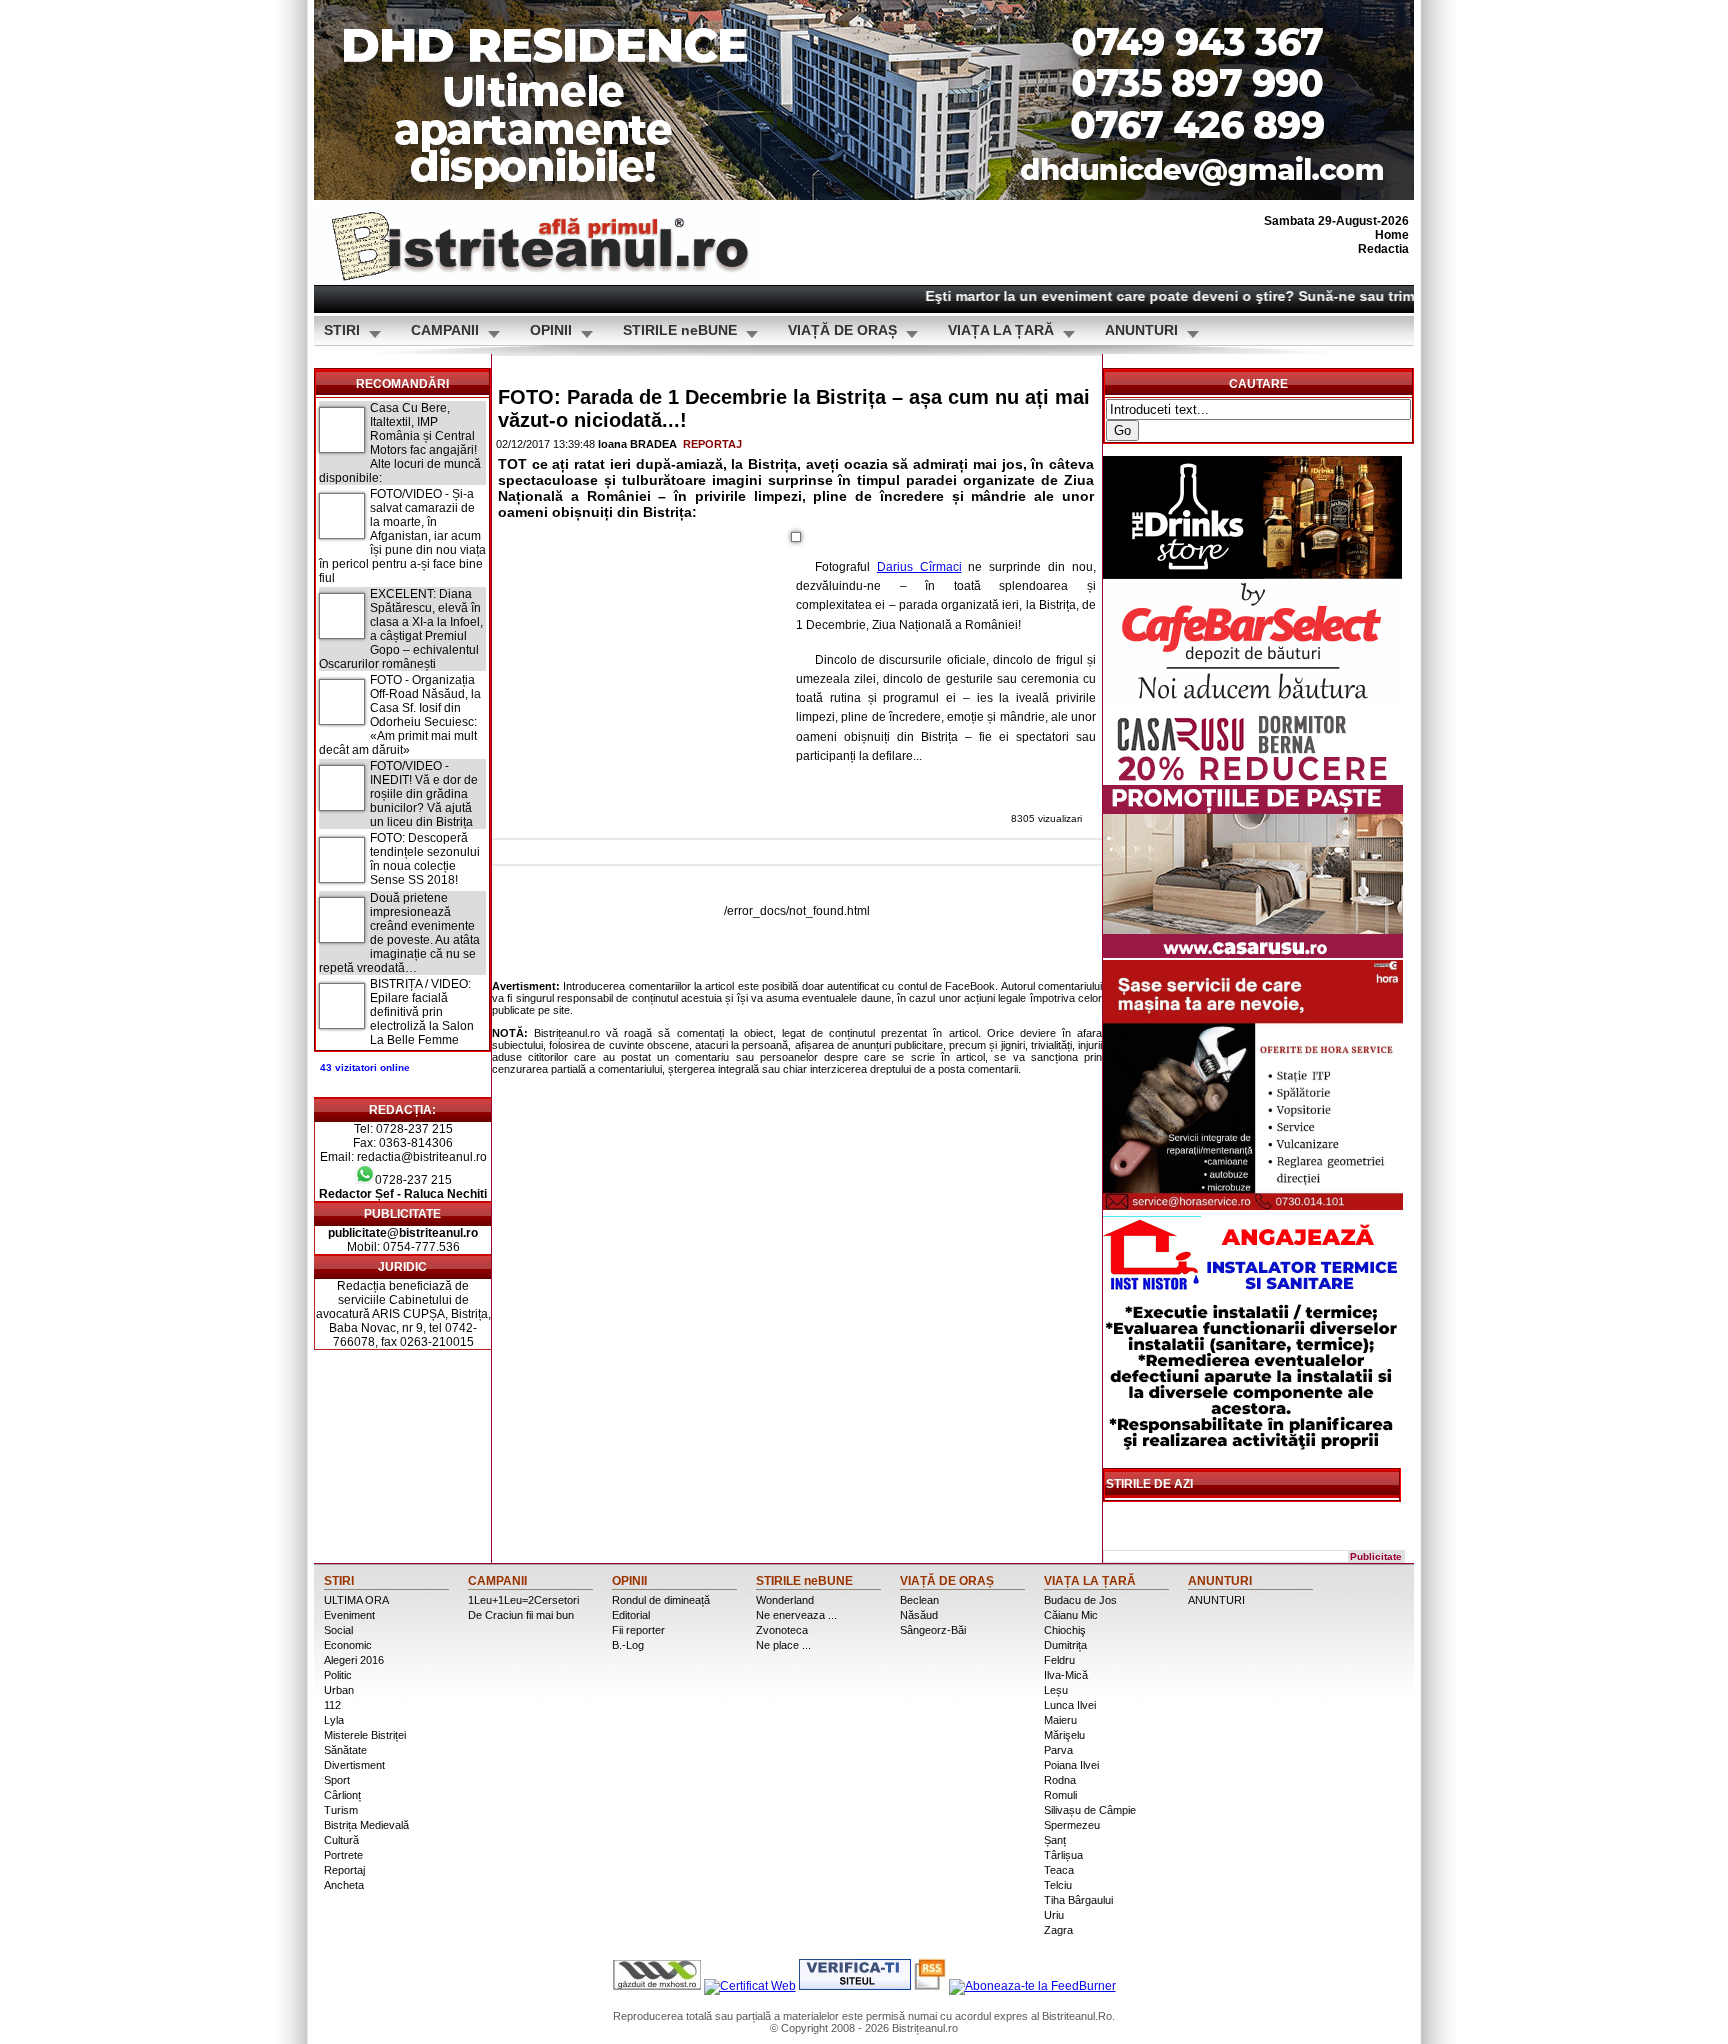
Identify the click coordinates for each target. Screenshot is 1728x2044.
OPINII (551, 330)
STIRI (342, 330)
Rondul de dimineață (661, 1600)
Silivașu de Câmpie (1090, 1810)
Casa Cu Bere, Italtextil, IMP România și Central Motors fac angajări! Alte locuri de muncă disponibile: (400, 443)
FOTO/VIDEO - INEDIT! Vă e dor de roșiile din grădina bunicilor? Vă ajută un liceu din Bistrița (424, 794)
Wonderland (785, 1600)
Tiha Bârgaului (1078, 1900)
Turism (341, 1810)
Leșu (1056, 1690)
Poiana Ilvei (1071, 1765)
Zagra (1058, 1930)
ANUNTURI (1141, 330)
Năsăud (919, 1615)
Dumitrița (1065, 1645)
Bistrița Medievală (366, 1825)
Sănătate (345, 1750)
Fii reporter (638, 1630)
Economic (348, 1645)
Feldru (1059, 1660)
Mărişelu (1064, 1735)
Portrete (343, 1855)
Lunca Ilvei (1070, 1705)
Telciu (1058, 1885)
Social (338, 1630)
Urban (339, 1690)
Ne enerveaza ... (796, 1615)
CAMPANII (445, 330)
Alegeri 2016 (354, 1660)
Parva (1058, 1750)
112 (332, 1705)
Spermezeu (1072, 1825)
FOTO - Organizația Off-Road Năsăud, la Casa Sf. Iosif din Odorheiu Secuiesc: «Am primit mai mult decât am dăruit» (400, 715)
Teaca (1059, 1870)
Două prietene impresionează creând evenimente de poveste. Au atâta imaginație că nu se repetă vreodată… (399, 933)
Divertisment (354, 1765)
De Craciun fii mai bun (521, 1615)
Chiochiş (1065, 1630)
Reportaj (712, 444)
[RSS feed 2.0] (930, 1986)
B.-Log (628, 1645)
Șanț (1055, 1840)
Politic (338, 1675)
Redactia (1383, 249)
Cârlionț (342, 1795)
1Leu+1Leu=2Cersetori (523, 1600)
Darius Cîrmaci (919, 567)
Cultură (341, 1840)
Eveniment (349, 1615)
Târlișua (1063, 1855)
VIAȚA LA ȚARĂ (1001, 330)
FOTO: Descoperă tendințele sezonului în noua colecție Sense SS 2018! (425, 859)
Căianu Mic (1071, 1615)
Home (1392, 235)
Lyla (334, 1720)
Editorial (631, 1615)
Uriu (1054, 1915)
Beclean (919, 1600)
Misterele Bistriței (365, 1735)
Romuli (1060, 1795)
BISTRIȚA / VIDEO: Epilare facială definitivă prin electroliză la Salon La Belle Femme (422, 1012)
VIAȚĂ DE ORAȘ (842, 330)
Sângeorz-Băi (933, 1630)
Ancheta (344, 1885)
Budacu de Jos (1080, 1600)
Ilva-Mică (1066, 1675)
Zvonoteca (782, 1630)
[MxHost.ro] (657, 1986)
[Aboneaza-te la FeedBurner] (1032, 1986)
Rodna (1060, 1780)
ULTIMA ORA (356, 1600)
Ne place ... (783, 1645)
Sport (337, 1780)
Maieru (1060, 1720)
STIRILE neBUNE (680, 330)
